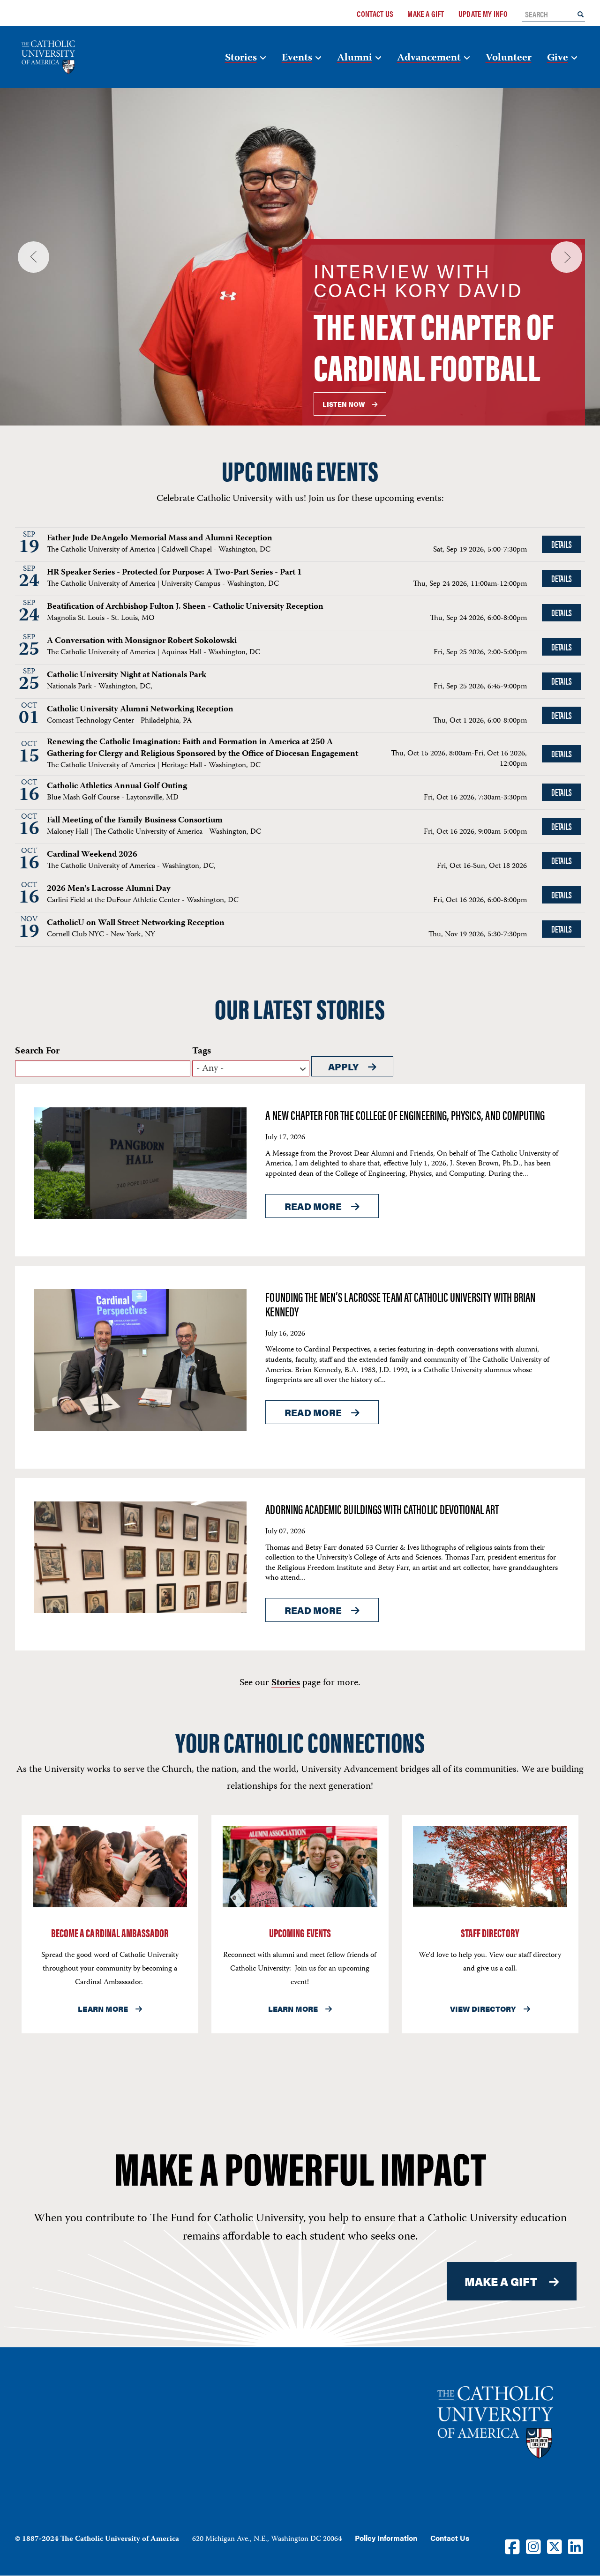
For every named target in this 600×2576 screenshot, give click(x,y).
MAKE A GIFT (501, 2281)
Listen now (344, 404)
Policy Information (386, 2538)
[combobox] (251, 1068)
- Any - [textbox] (210, 1069)
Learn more (103, 2009)
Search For (37, 1051)
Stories (241, 58)
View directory (483, 2009)
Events (297, 58)
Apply (343, 1066)
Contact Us (375, 14)
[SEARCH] (581, 14)
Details (561, 544)
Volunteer (509, 58)
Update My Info (483, 14)
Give (558, 58)
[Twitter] (555, 2546)
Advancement (429, 58)
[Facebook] (512, 2546)
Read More (313, 1206)
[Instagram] (533, 2546)
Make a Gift (426, 14)
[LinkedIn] (576, 2546)
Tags (202, 1051)
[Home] (63, 57)
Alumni (355, 58)
